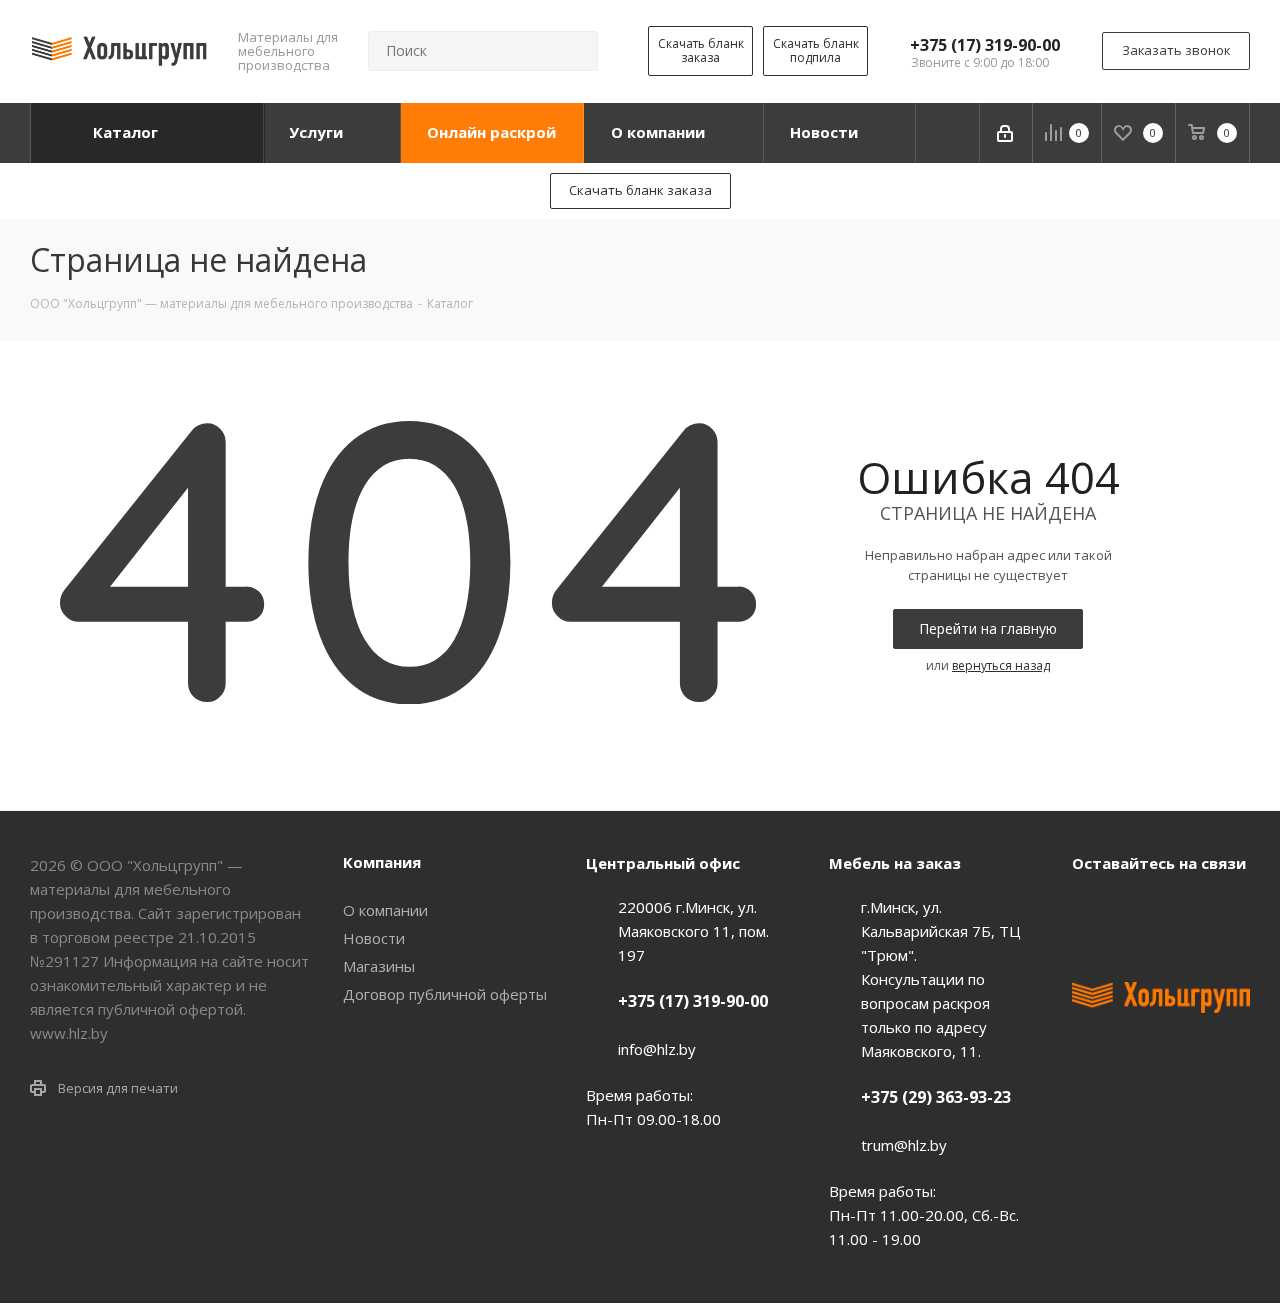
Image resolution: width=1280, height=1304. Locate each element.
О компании (385, 910)
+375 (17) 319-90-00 (985, 45)
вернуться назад (1001, 665)
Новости (374, 938)
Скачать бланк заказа (701, 50)
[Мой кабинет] (1006, 133)
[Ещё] (948, 133)
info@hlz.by (657, 1049)
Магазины (379, 966)
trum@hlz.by (904, 1145)
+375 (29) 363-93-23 (936, 1097)
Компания (382, 862)
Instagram (1192, 909)
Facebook (1142, 909)
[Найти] (574, 51)
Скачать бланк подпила (816, 50)
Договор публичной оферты (445, 994)
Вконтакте (1092, 909)
